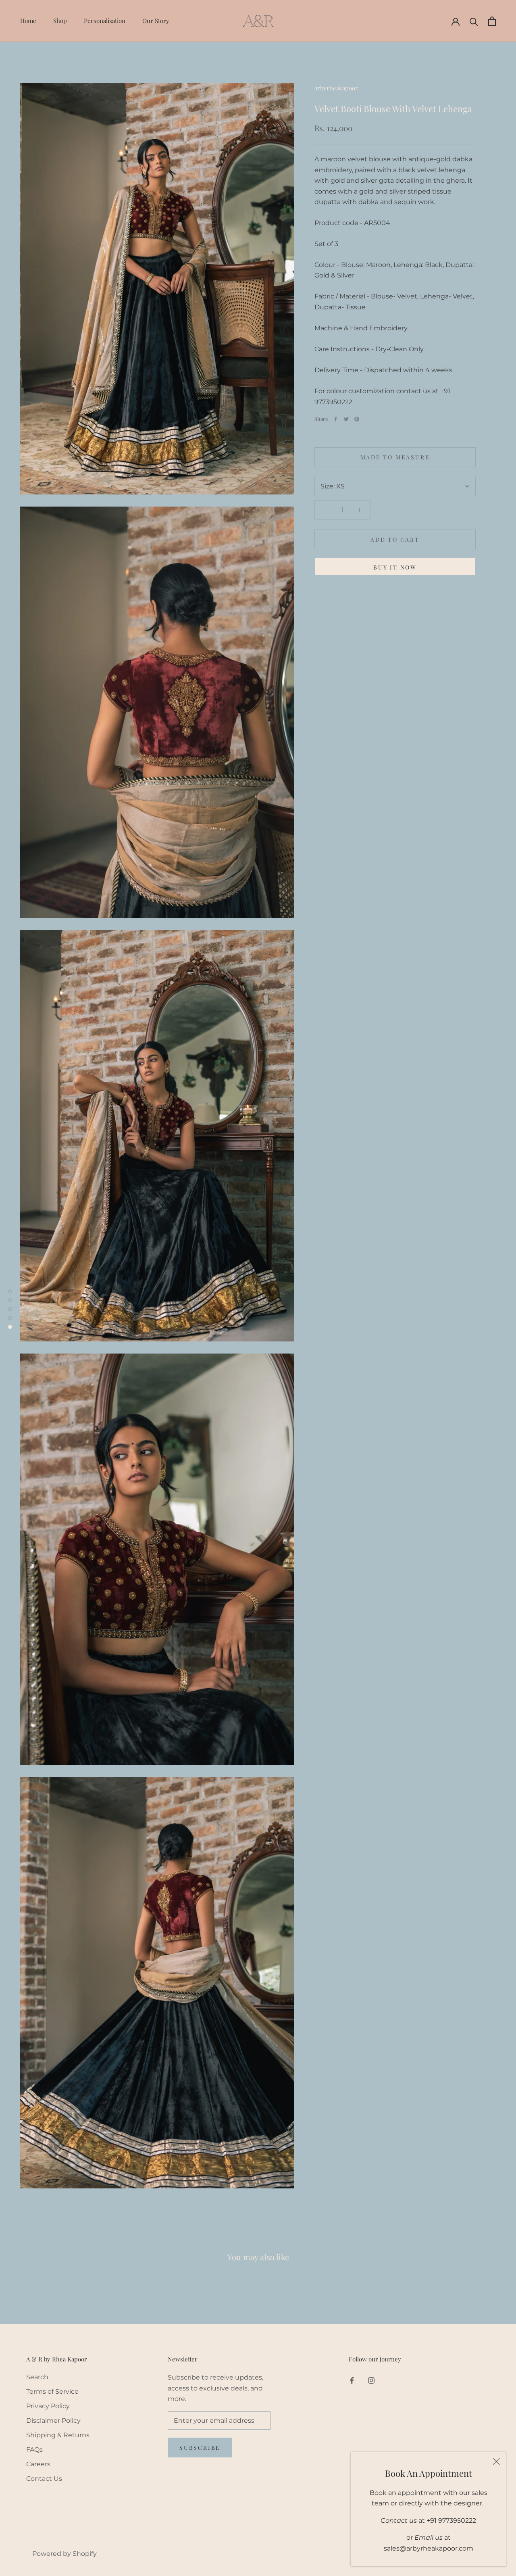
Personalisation (105, 21)
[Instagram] (371, 2380)
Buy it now (395, 567)
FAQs (34, 2450)
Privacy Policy (48, 2406)
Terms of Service (52, 2391)
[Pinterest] (357, 419)
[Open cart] (492, 21)
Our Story (156, 21)
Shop (60, 21)
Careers (38, 2464)
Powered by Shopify (64, 2554)
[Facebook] (336, 419)
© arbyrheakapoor (54, 2541)
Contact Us (44, 2479)
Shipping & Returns (58, 2435)
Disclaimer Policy (53, 2421)
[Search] (474, 21)
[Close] (496, 2461)
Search (37, 2377)
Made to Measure (395, 457)
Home (28, 21)
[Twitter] (346, 419)
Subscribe (200, 2448)
